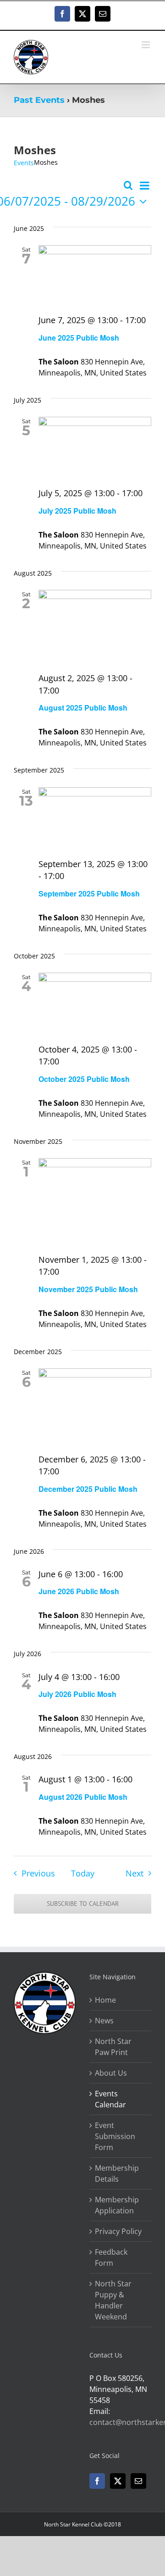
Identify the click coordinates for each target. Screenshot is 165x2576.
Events (24, 163)
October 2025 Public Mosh (84, 1079)
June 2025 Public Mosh (79, 338)
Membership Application (117, 2205)
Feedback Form (111, 2257)
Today (83, 1873)
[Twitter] (118, 2481)
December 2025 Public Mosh (88, 1489)
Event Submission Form (115, 2136)
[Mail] (138, 2481)
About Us (111, 2073)
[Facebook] (97, 2481)
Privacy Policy (118, 2231)
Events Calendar (110, 2099)
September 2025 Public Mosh (89, 893)
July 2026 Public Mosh (77, 1694)
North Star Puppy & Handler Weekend (113, 2300)
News (104, 2021)
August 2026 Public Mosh (83, 1797)
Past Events (39, 100)
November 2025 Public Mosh (88, 1289)
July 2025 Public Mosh (77, 511)
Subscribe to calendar (83, 1904)
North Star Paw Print (113, 2047)
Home (105, 2000)
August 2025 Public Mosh (83, 708)
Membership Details (117, 2173)
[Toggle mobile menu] (146, 45)
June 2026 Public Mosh (79, 1591)
